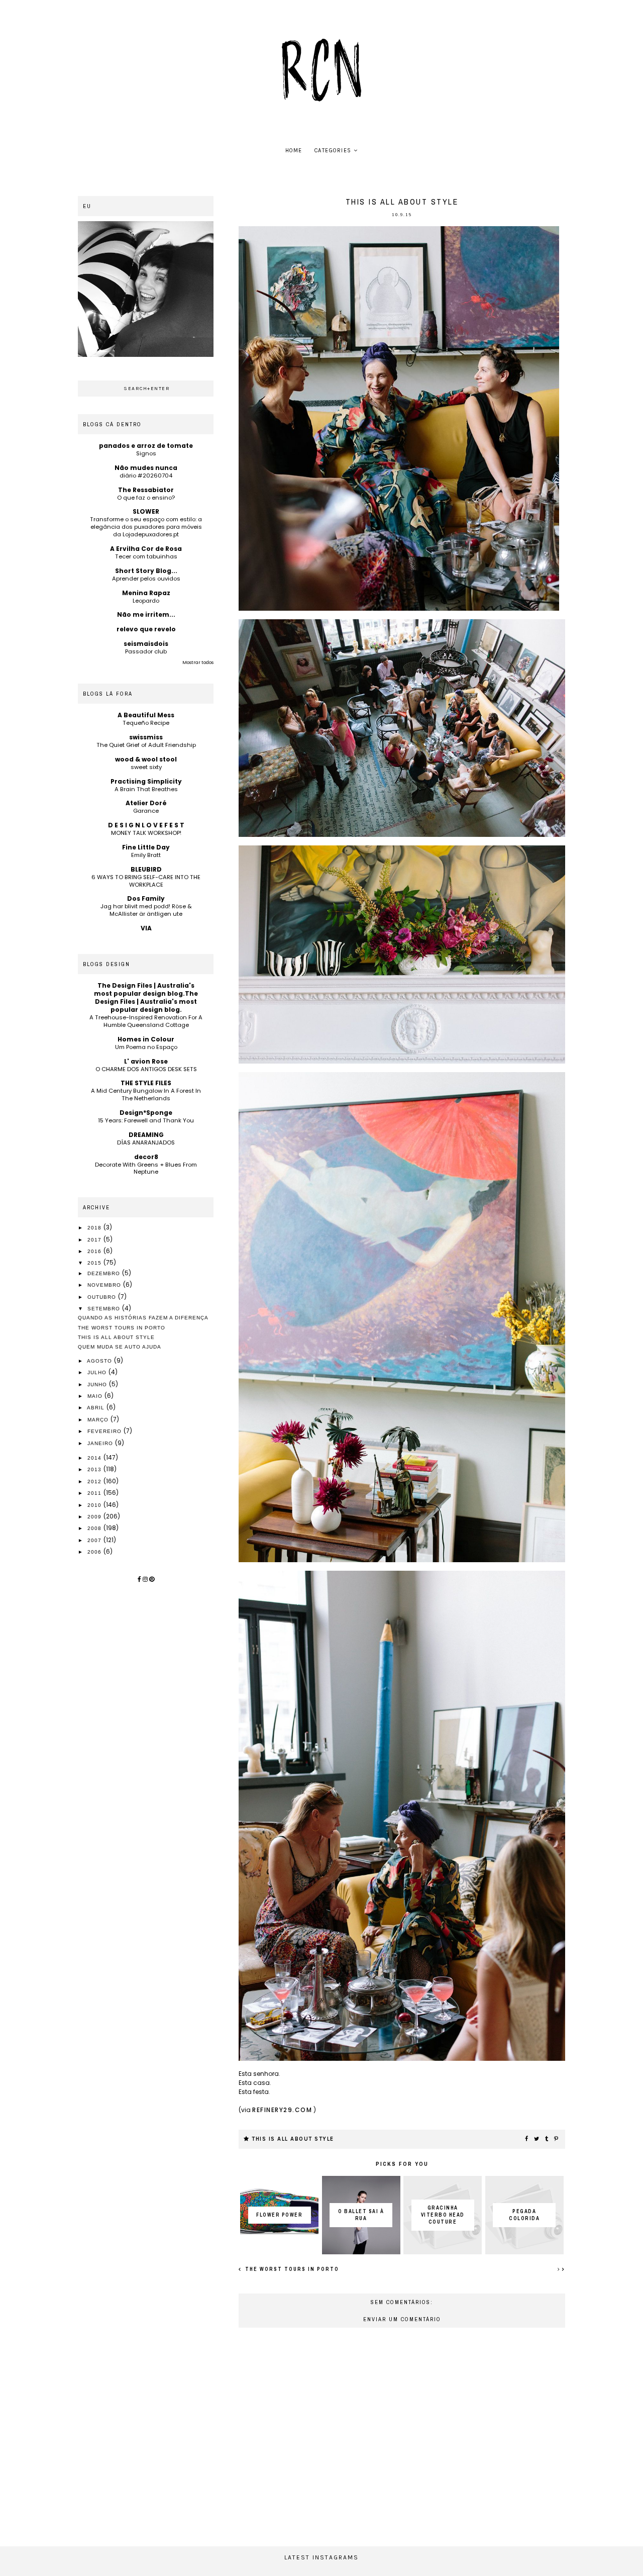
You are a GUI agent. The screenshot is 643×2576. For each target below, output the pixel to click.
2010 (95, 1505)
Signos (146, 453)
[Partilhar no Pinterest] (557, 2139)
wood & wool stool (146, 759)
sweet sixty (146, 767)
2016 (95, 1251)
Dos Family (146, 898)
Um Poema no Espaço (146, 1047)
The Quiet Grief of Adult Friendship (146, 745)
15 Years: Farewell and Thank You (146, 1120)
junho (98, 1385)
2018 (95, 1228)
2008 (95, 1528)
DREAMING (146, 1135)
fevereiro (105, 1431)
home (294, 151)
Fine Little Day (146, 847)
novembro (105, 1285)
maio (96, 1396)
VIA (146, 928)
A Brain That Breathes (146, 789)
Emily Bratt (146, 855)
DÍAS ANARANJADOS (146, 1142)
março (99, 1420)
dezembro (105, 1273)
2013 (95, 1469)
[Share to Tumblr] (547, 2139)
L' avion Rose (146, 1061)
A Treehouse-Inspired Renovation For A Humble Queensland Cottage (146, 1021)
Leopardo (146, 601)
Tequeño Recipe (146, 723)
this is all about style (293, 2139)
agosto (100, 1361)
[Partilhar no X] (537, 2139)
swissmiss (146, 737)
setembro (105, 1309)
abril (97, 1408)
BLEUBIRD (146, 869)
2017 (95, 1240)
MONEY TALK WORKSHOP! (146, 833)
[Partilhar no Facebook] (527, 2139)
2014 (95, 1458)
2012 (95, 1482)
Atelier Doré (146, 803)
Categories (333, 151)
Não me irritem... (146, 614)
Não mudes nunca (146, 468)
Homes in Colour (146, 1039)
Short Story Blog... (146, 571)
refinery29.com (282, 2110)
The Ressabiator (146, 490)
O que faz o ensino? (146, 498)
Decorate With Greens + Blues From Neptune (146, 1168)
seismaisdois (146, 644)
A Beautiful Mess (146, 715)
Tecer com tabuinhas (146, 556)
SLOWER (146, 511)
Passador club (146, 651)
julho (98, 1372)
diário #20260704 (146, 475)
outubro (103, 1297)
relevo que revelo (146, 629)
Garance (146, 811)
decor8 (146, 1157)
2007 (95, 1540)
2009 (95, 1517)
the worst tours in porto (291, 2269)
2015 (95, 1263)
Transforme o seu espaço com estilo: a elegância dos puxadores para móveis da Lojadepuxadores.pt (146, 527)
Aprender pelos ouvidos (146, 579)
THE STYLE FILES (146, 1083)
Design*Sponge (146, 1113)
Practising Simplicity (146, 781)
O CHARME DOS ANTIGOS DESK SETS (146, 1069)
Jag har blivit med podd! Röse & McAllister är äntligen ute (146, 910)
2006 (95, 1552)
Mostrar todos (198, 662)
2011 (95, 1493)
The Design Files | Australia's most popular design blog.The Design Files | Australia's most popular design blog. (146, 997)
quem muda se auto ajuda (120, 1347)
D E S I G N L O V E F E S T (146, 825)
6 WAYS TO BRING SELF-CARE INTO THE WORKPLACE (146, 881)
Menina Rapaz (146, 593)
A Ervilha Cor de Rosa (146, 549)
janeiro (101, 1443)
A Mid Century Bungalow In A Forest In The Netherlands (146, 1094)
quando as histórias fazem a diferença (143, 1318)
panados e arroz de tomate (146, 446)
